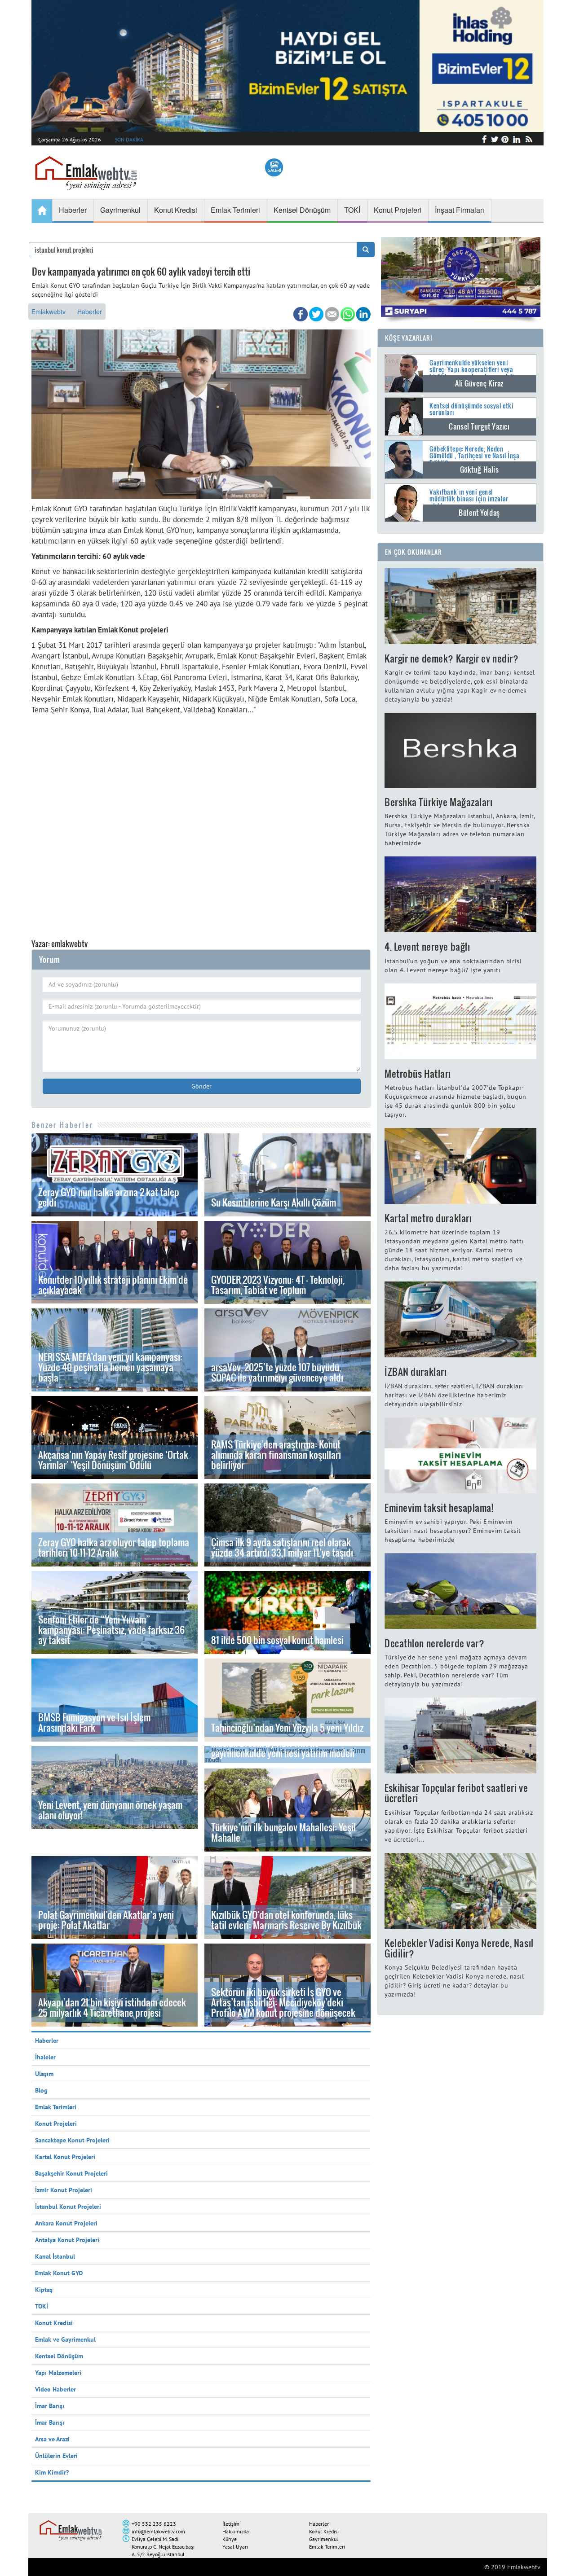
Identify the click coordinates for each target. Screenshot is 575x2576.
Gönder (201, 1086)
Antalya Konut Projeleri (67, 2240)
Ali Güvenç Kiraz (479, 383)
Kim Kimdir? (52, 2472)
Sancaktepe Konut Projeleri (72, 2140)
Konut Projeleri (56, 2124)
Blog (41, 2090)
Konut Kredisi (54, 2323)
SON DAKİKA (129, 139)
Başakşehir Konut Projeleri (71, 2173)
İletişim (231, 2524)
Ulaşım (44, 2074)
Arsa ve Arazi (52, 2439)
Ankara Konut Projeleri (66, 2223)
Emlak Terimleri (56, 2107)
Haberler (90, 312)
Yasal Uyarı (235, 2547)
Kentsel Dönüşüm (59, 2356)
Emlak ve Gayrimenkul (65, 2339)
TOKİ (42, 2306)
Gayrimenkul (324, 2539)
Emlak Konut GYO (59, 2273)
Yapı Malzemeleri (58, 2373)
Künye (230, 2539)
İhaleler (45, 2057)
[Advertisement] (201, 822)
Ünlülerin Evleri (56, 2456)
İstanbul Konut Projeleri (68, 2207)
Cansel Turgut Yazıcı (479, 426)
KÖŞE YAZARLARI (409, 338)
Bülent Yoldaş (479, 513)
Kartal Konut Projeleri (65, 2157)
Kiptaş (44, 2290)
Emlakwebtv (49, 312)
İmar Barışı (50, 2406)
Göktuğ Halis (480, 470)
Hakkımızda (236, 2531)
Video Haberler (55, 2389)
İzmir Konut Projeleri (64, 2190)
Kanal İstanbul (55, 2256)
